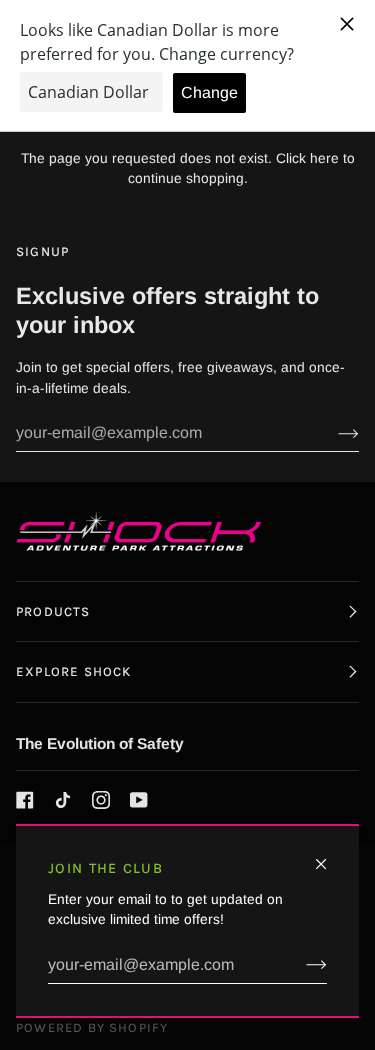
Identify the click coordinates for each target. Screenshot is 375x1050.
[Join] (300, 965)
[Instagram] (101, 800)
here (324, 158)
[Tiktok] (63, 800)
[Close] (329, 855)
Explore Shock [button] (73, 671)
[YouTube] (139, 800)
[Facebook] (25, 800)
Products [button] (53, 611)
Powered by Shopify (92, 1027)
